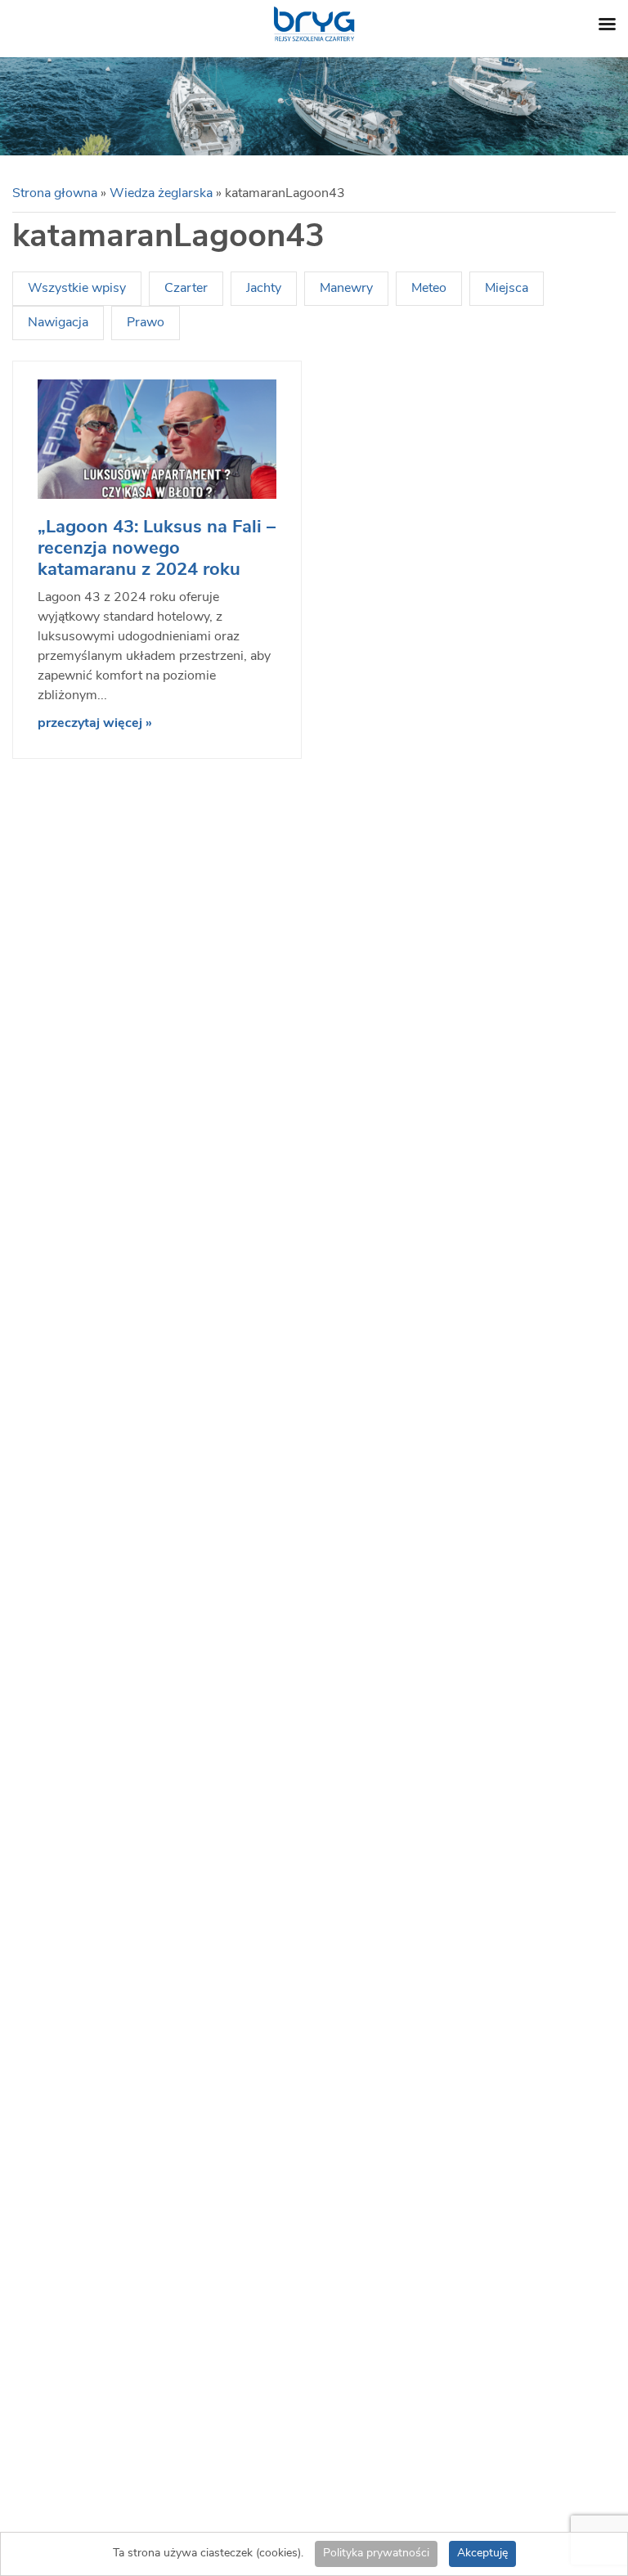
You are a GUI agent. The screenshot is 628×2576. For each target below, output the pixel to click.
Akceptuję (482, 2554)
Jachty (264, 289)
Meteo (429, 289)
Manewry (346, 289)
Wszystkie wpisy (77, 289)
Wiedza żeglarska (161, 194)
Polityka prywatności (376, 2554)
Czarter (186, 289)
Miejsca (507, 289)
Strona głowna (55, 194)
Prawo (146, 323)
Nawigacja (58, 323)
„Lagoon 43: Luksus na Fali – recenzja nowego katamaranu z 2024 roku (157, 549)
